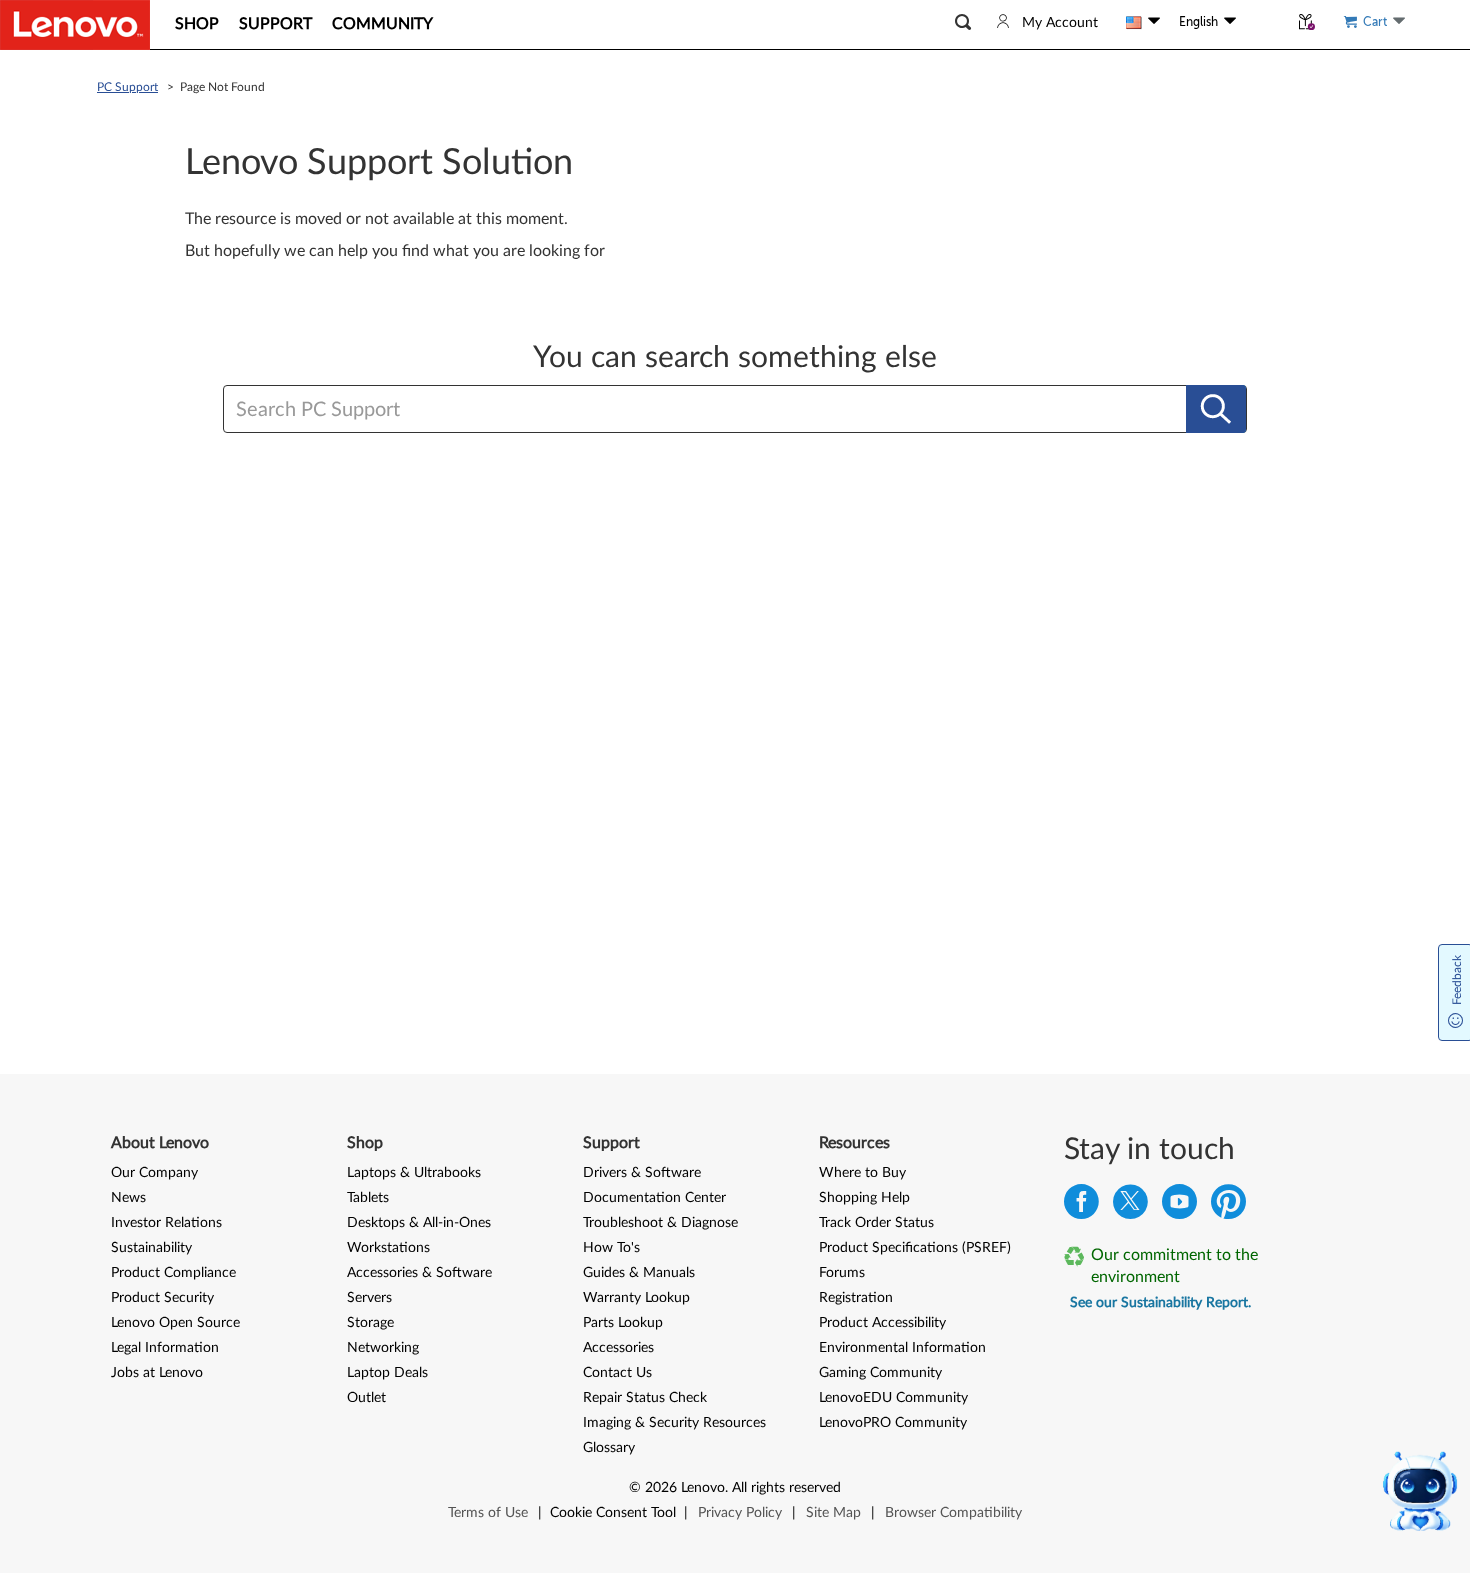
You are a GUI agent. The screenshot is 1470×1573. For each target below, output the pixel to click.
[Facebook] (1081, 1206)
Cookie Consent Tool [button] (613, 1513)
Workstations (388, 1248)
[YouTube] (1179, 1206)
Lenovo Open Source (175, 1323)
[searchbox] (638, 410)
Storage (370, 1323)
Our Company (154, 1173)
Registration (856, 1298)
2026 (661, 1488)
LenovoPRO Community (893, 1423)
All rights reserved (786, 1488)
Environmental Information (902, 1348)
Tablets (368, 1198)
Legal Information (165, 1348)
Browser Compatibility (953, 1513)
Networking (383, 1348)
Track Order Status (876, 1223)
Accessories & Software (419, 1273)
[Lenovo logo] (75, 25)
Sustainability (151, 1248)
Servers (369, 1298)
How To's (611, 1248)
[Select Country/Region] (1143, 22)
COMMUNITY (382, 24)
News (128, 1198)
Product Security (162, 1298)
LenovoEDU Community (893, 1398)
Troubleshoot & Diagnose (660, 1223)
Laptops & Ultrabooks (414, 1173)
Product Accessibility (882, 1323)
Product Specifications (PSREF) (915, 1248)
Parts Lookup (623, 1323)
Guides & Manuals (639, 1273)
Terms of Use (488, 1513)
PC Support (127, 87)
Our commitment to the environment (1174, 1266)
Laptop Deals (387, 1373)
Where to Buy (862, 1173)
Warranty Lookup (636, 1298)
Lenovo (703, 1488)
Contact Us (617, 1373)
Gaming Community (880, 1373)
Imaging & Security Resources (674, 1423)
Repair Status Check (645, 1398)
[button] (963, 22)
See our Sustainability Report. (1160, 1303)
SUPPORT (275, 24)
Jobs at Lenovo (157, 1373)
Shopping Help (864, 1198)
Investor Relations (166, 1223)
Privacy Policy (740, 1513)
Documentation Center (654, 1198)
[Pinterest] (1228, 1206)
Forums (842, 1273)
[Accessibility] (1262, 22)
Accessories (618, 1348)
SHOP (197, 24)
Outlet (366, 1398)
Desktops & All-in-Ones (419, 1223)
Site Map (833, 1513)
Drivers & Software (642, 1173)
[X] (1130, 1206)
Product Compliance (173, 1273)
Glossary (609, 1448)
